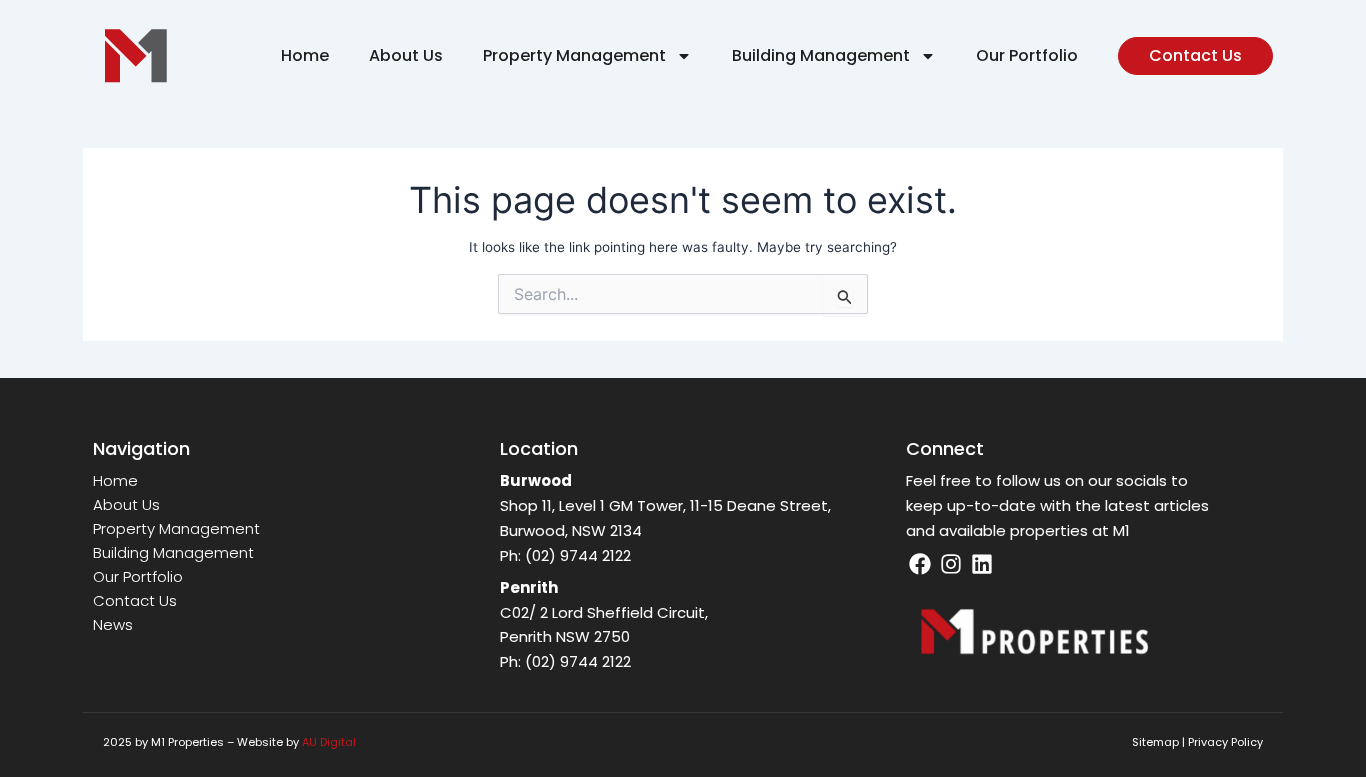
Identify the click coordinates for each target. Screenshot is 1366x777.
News (113, 624)
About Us (406, 55)
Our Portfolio (1027, 55)
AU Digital (329, 742)
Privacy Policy (1225, 742)
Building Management (821, 55)
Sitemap (1155, 742)
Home (305, 55)
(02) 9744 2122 (578, 555)
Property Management (574, 55)
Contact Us (135, 600)
